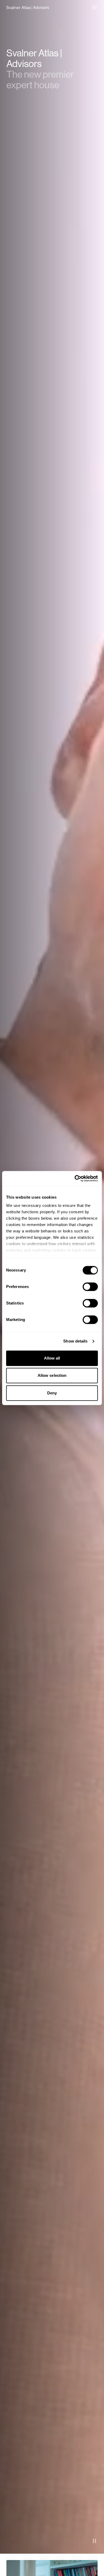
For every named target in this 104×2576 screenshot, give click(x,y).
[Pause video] (94, 2541)
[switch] (90, 1287)
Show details (75, 1341)
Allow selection (52, 1375)
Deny (52, 1393)
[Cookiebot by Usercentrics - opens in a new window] (75, 1178)
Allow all (52, 1358)
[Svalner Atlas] (28, 7)
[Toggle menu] (94, 7)
